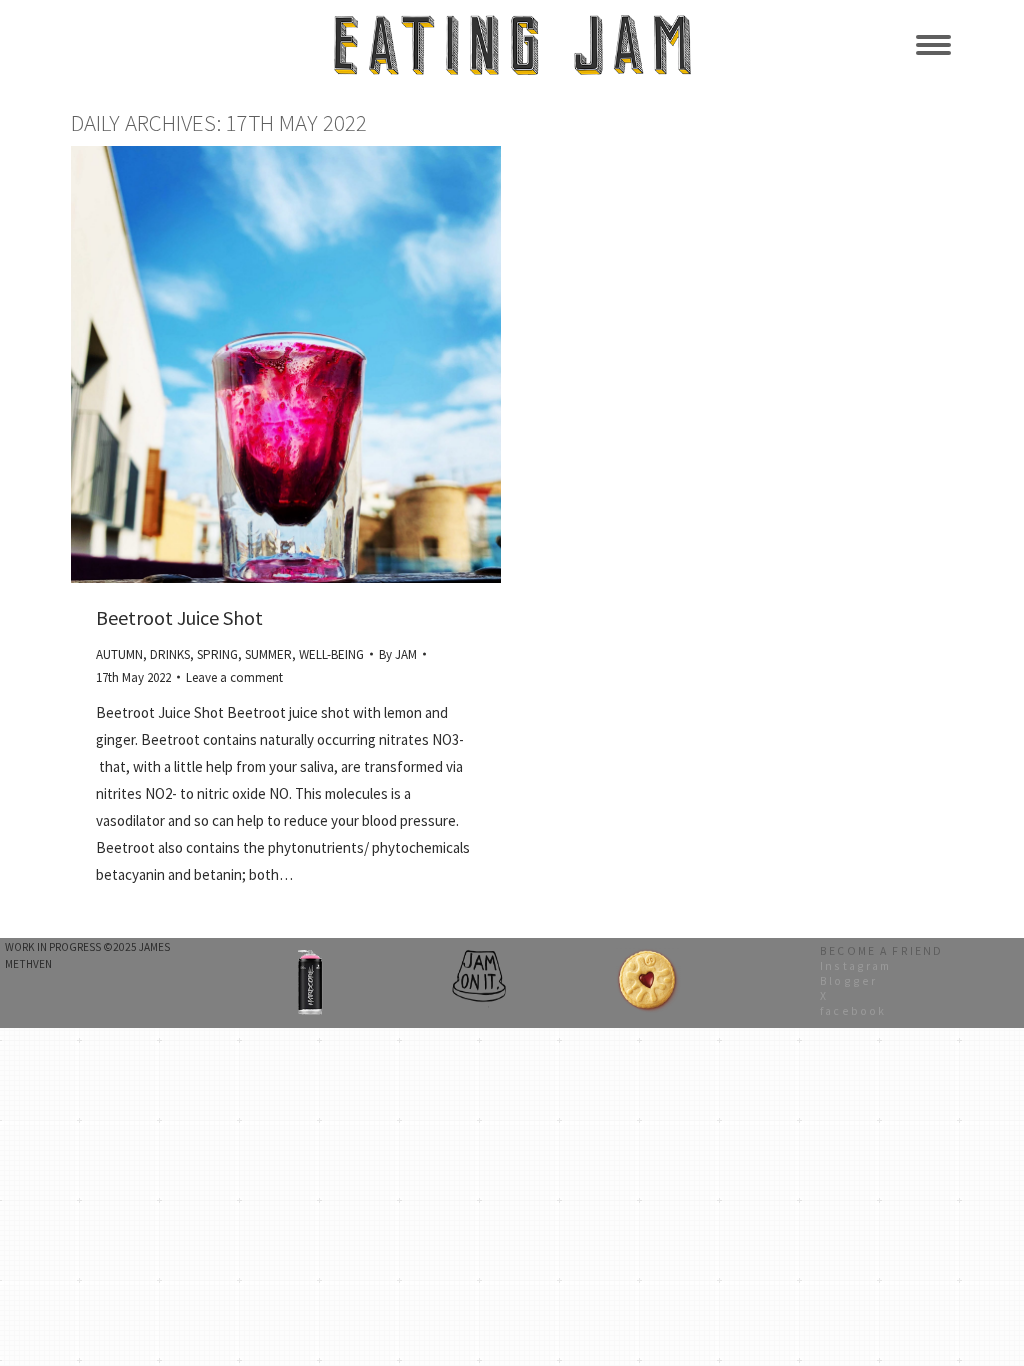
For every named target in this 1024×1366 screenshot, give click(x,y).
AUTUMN (119, 654)
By (398, 654)
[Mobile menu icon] (933, 45)
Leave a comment (234, 677)
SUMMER (268, 654)
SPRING (217, 654)
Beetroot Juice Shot (179, 617)
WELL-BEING (331, 654)
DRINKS (170, 654)
